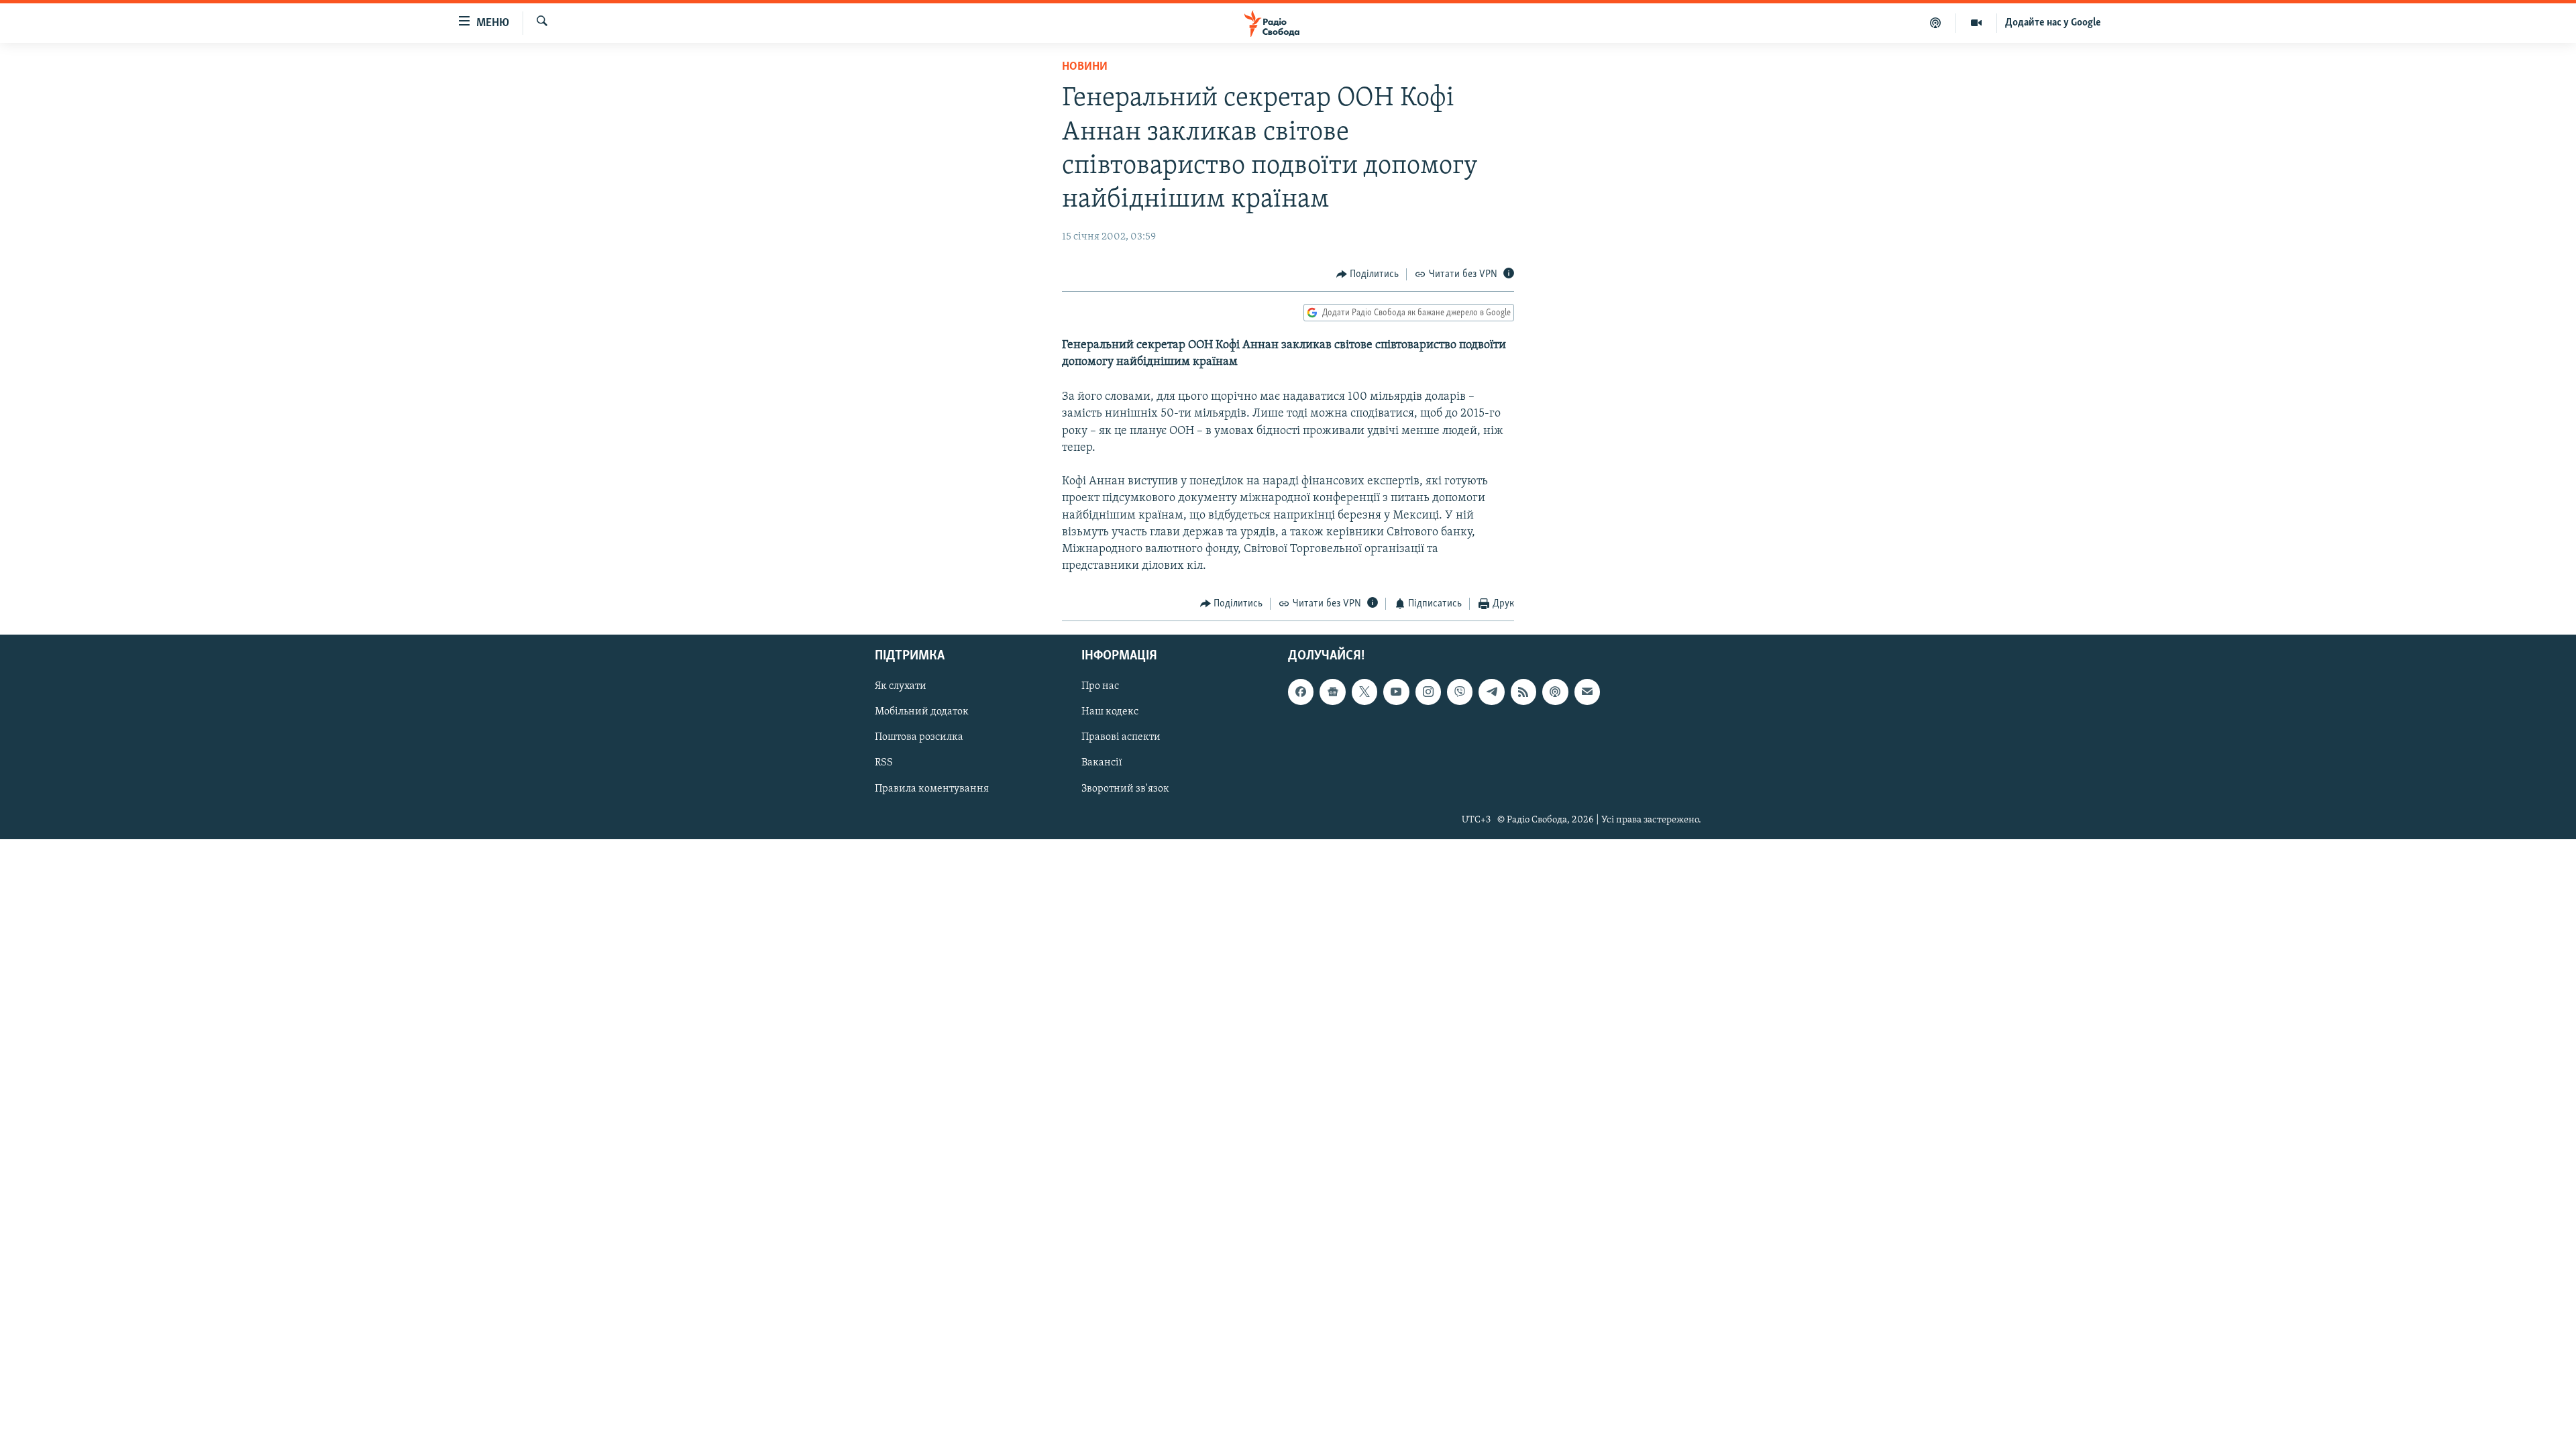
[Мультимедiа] (1977, 23)
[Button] (1368, 274)
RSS (884, 763)
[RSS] (1523, 692)
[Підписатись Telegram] (1491, 692)
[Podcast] (1555, 692)
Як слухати (901, 686)
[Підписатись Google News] (1332, 692)
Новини (1085, 67)
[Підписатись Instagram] (1428, 692)
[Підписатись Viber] (1460, 692)
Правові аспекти (1121, 737)
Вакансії (1102, 763)
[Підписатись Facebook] (1301, 692)
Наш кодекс (1110, 712)
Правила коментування (932, 788)
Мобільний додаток (922, 712)
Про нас (1100, 686)
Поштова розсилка (919, 737)
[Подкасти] (1936, 23)
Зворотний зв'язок (1125, 788)
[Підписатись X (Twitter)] (1364, 692)
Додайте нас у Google (2053, 23)
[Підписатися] (1587, 692)
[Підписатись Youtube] (1396, 692)
